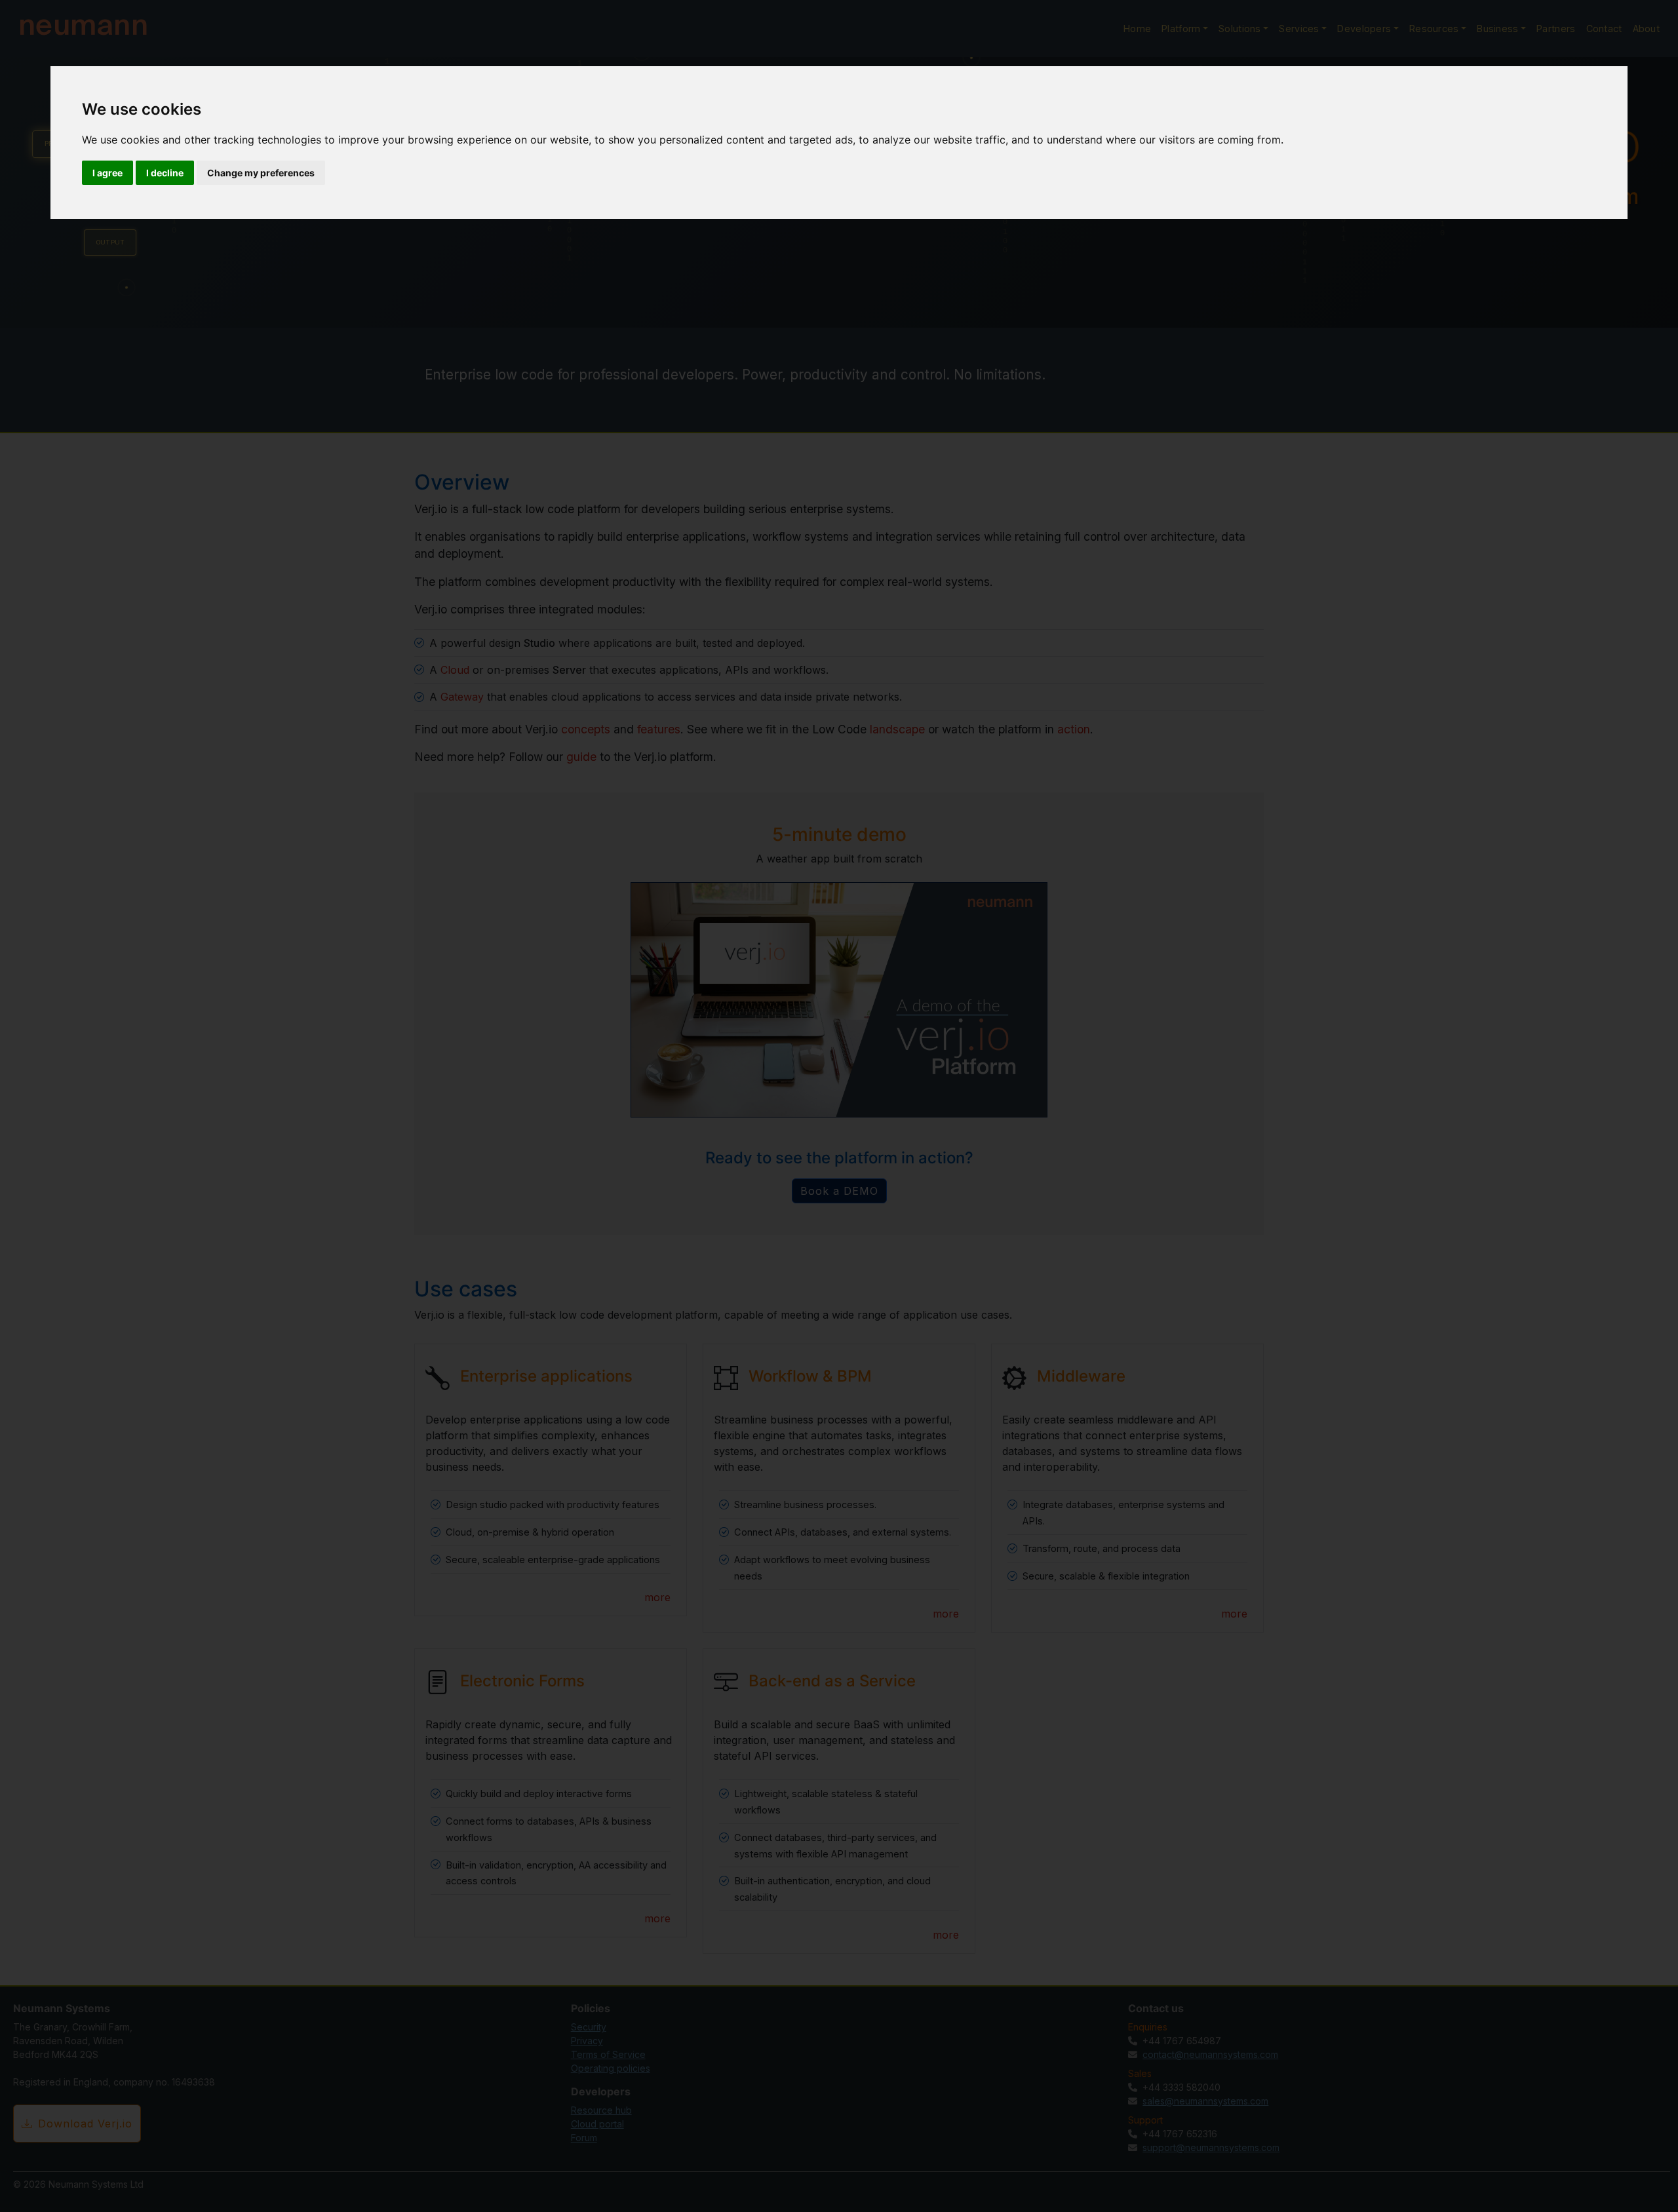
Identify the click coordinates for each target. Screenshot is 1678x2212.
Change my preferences (261, 173)
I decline (165, 173)
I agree (107, 173)
